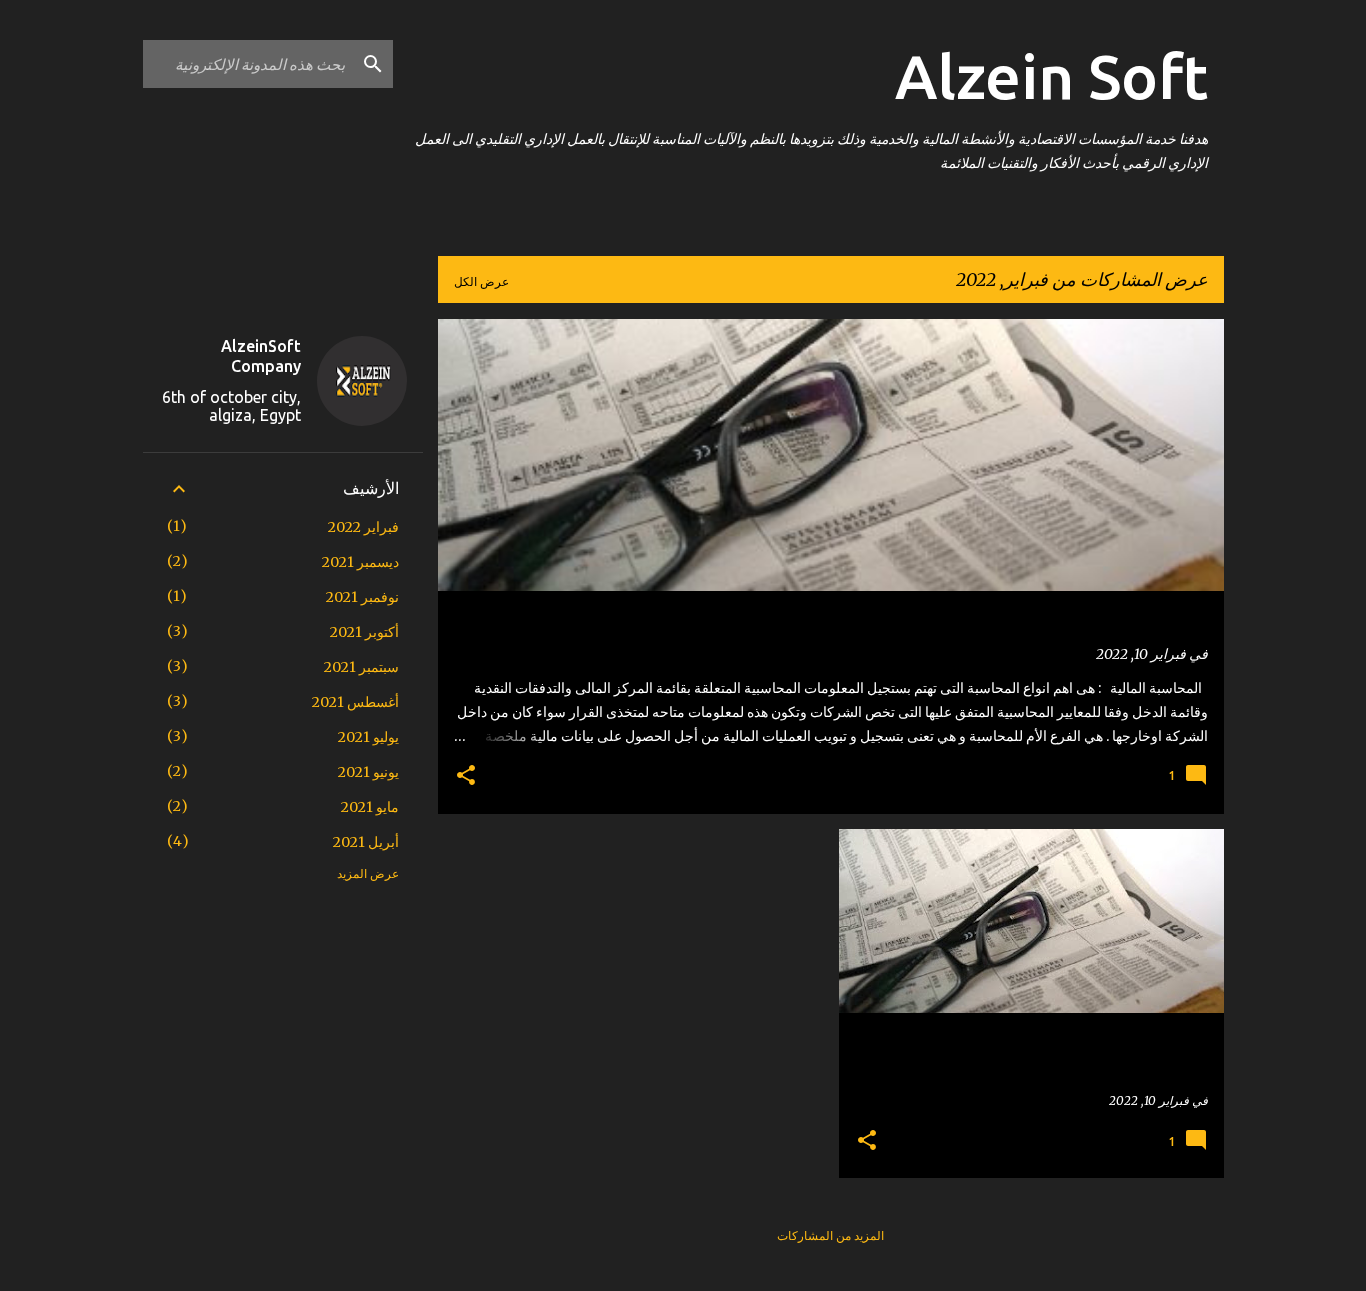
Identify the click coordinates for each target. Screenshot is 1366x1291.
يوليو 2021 (368, 737)
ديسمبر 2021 (360, 562)
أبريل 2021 (366, 842)
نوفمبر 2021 (362, 597)
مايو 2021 (370, 807)
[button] (466, 777)
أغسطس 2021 (355, 702)
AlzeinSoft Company (261, 356)
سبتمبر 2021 (361, 667)
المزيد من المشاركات (830, 1235)
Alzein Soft (1051, 76)
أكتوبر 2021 (364, 632)
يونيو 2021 (368, 772)
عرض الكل (481, 281)
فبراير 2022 (363, 527)
